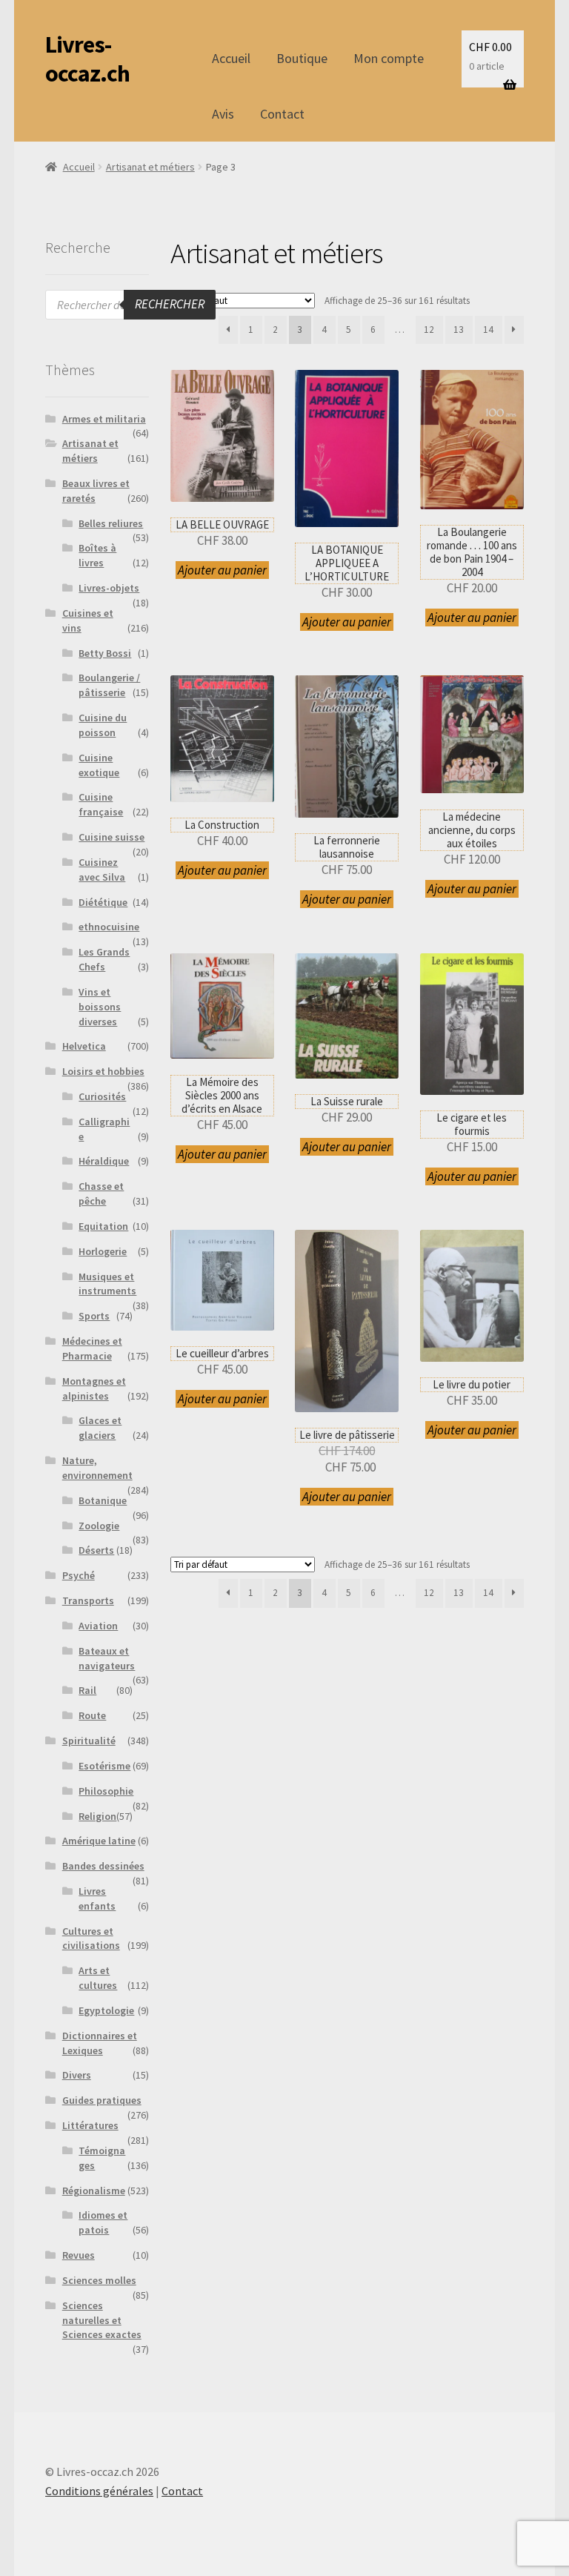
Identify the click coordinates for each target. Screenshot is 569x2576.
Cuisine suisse (112, 837)
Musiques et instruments (107, 1284)
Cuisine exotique (99, 765)
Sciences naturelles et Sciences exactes (102, 2320)
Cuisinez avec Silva (102, 870)
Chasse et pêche (101, 1193)
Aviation (98, 1626)
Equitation (103, 1226)
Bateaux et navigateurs (107, 1658)
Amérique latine (99, 1841)
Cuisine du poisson (103, 725)
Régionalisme (94, 2191)
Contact (282, 114)
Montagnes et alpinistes (94, 1388)
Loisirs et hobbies (103, 1071)
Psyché (79, 1575)
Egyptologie (106, 2010)
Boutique (302, 58)
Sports (94, 1316)
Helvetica (84, 1046)
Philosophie (106, 1791)
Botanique (103, 1500)
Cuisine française (101, 804)
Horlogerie (103, 1251)
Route (92, 1715)
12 (429, 330)
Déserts (96, 1550)
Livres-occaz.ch (87, 59)
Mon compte (389, 58)
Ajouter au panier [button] (222, 570)
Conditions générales (99, 2491)
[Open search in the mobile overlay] (130, 305)
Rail (87, 1690)
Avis (223, 114)
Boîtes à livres (97, 555)
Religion (97, 1816)
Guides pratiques (102, 2100)
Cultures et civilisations (91, 1938)
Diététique (103, 902)
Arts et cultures (98, 1978)
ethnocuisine (109, 927)
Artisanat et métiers (150, 167)
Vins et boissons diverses (100, 1007)
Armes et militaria (104, 419)
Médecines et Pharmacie (92, 1348)
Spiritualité (89, 1741)
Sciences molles (99, 2280)
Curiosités (102, 1096)
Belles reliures (111, 523)
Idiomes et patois (103, 2222)
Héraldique (104, 1161)
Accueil (231, 58)
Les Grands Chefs (104, 959)
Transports (88, 1600)
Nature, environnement (97, 1468)
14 (488, 330)
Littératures (90, 2125)
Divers (77, 2075)
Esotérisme (104, 1766)
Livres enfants (97, 1898)
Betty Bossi (105, 653)
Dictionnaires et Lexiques (100, 2043)
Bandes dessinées (103, 1866)
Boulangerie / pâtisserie (109, 685)
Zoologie (99, 1526)
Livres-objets (109, 588)
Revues (79, 2255)
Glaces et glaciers (100, 1428)
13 (459, 330)
